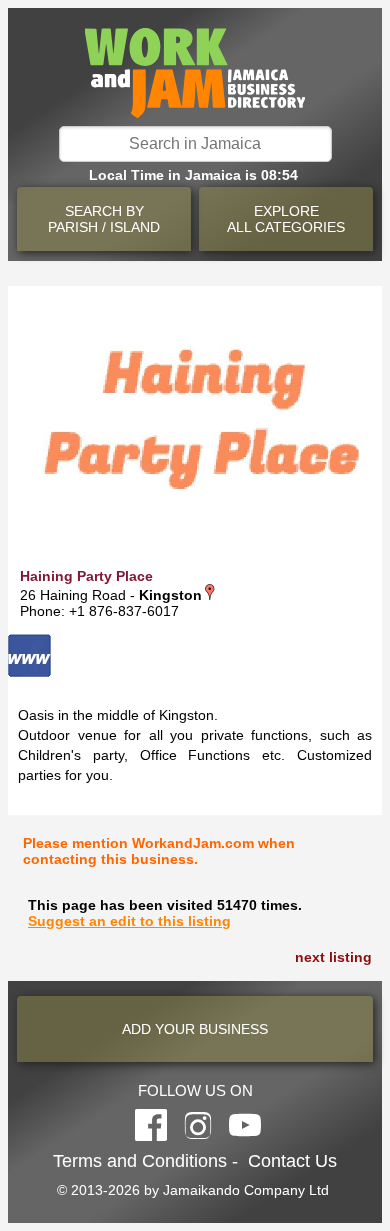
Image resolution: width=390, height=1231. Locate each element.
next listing (333, 957)
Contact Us (292, 1161)
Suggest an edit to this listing (129, 921)
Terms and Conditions (140, 1161)
